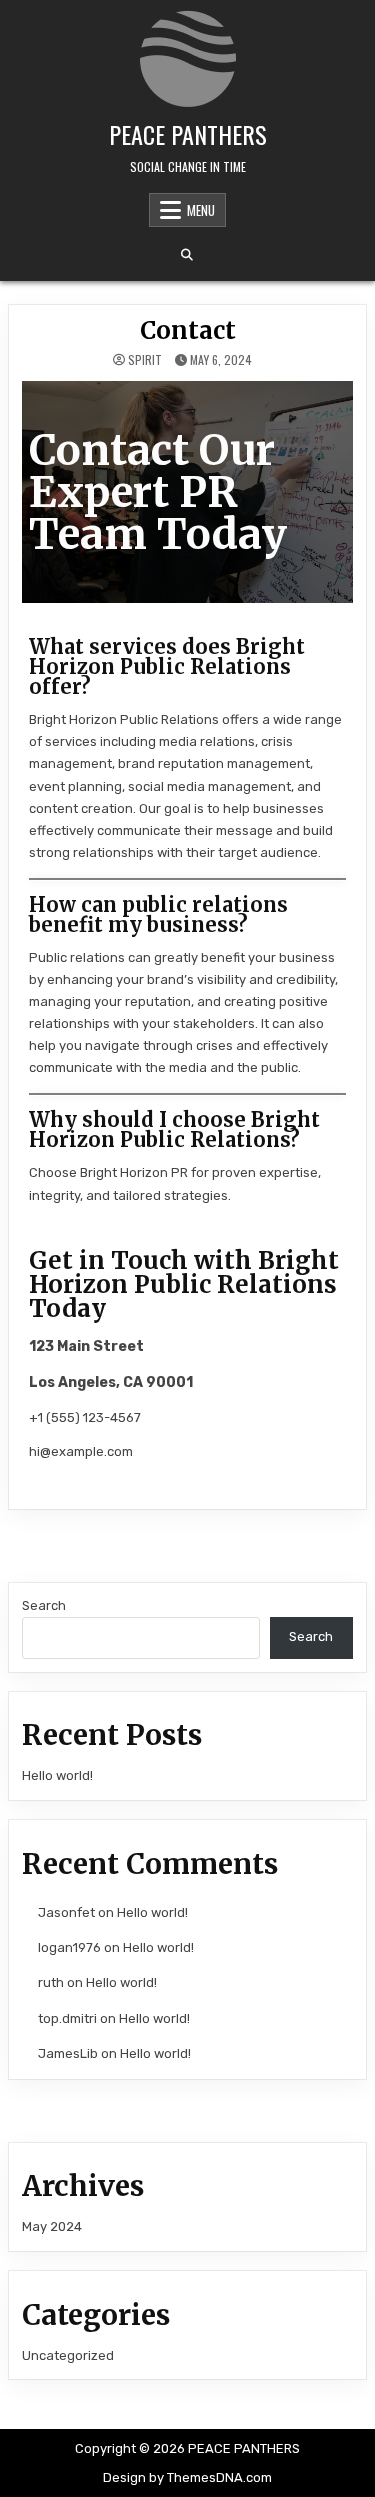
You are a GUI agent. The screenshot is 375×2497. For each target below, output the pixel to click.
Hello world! (57, 1775)
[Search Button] (187, 255)
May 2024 (52, 2226)
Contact (188, 330)
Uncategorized (68, 2355)
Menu (201, 210)
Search (44, 1605)
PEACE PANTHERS (188, 134)
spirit (145, 360)
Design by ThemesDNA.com (187, 2477)
